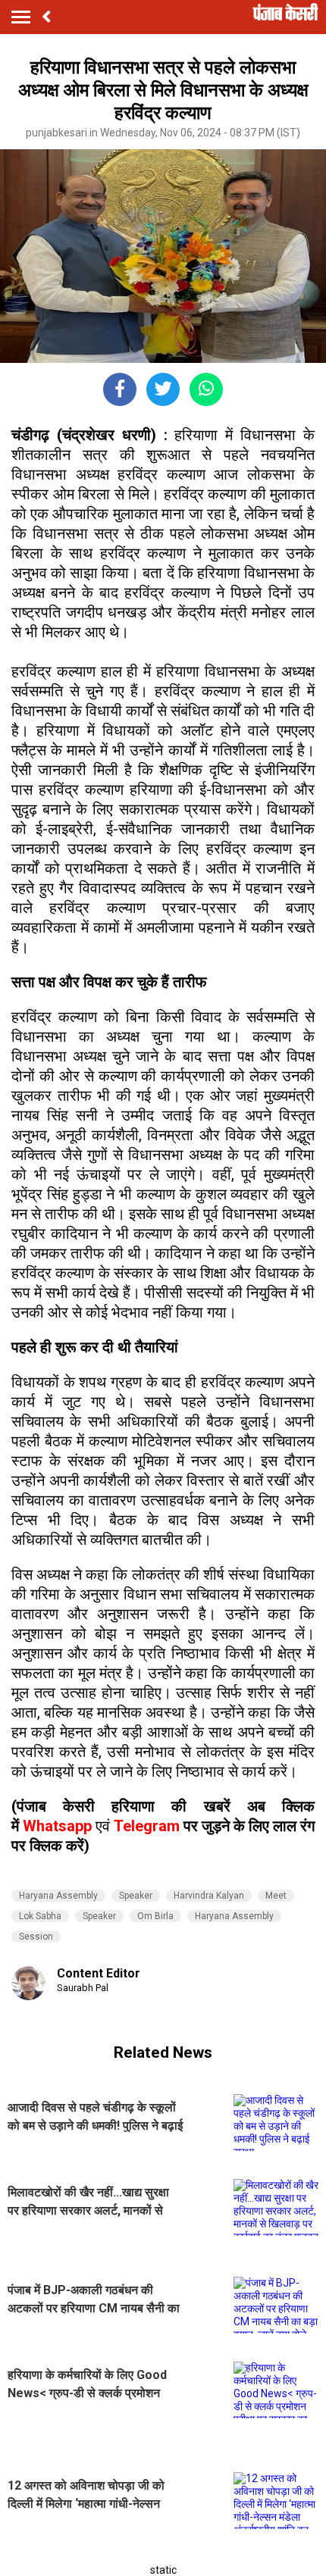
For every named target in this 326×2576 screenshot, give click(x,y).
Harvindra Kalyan (209, 1896)
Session (36, 1937)
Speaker (136, 1896)
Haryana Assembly (58, 1896)
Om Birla (155, 1916)
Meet (276, 1896)
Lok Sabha (40, 1916)
